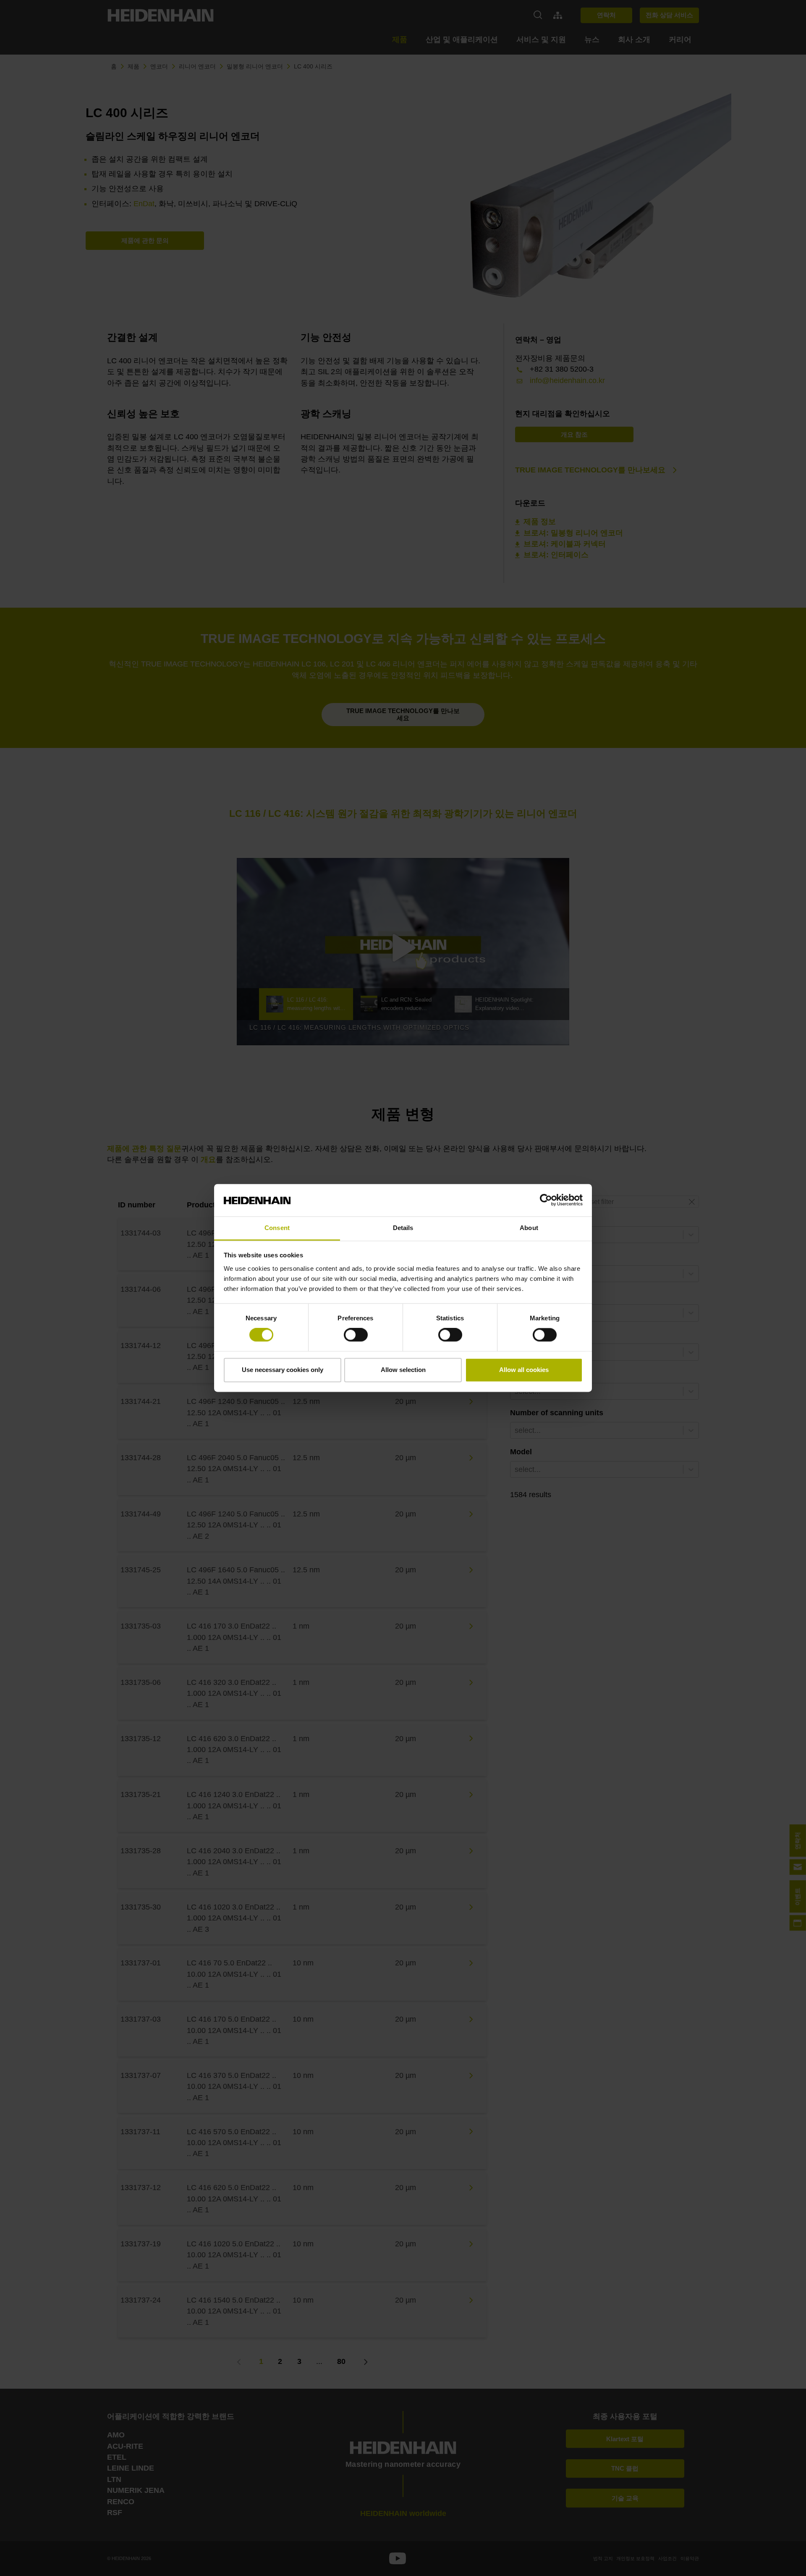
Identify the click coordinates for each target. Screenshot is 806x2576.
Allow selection (403, 1370)
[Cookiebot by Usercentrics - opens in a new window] (546, 1200)
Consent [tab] (277, 1228)
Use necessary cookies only (283, 1370)
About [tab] (529, 1228)
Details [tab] (403, 1228)
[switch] (356, 1335)
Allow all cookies (524, 1370)
